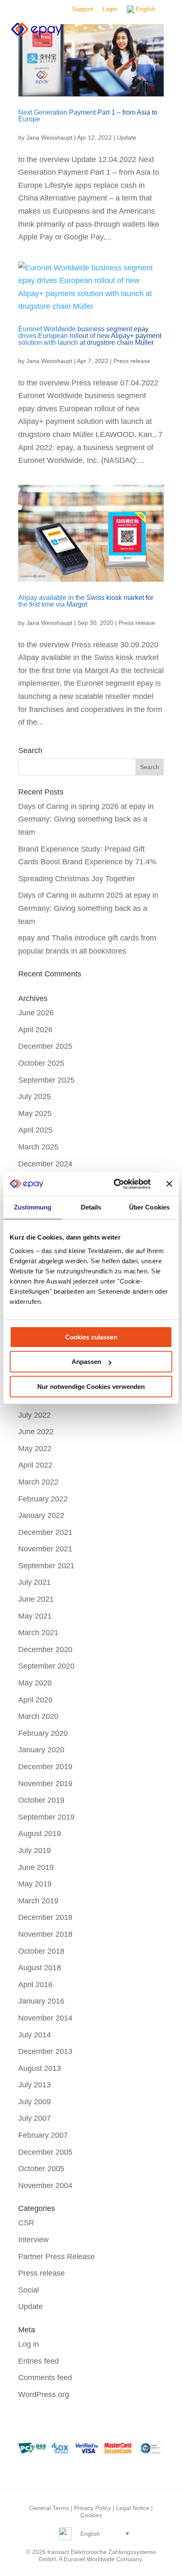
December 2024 (45, 1164)
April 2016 (35, 1985)
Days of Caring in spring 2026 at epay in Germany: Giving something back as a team (86, 819)
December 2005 (45, 2152)
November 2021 (45, 1549)
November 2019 (45, 1784)
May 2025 (35, 1113)
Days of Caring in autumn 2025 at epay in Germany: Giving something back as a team (88, 908)
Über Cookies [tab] (149, 1207)
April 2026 (35, 1030)
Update (127, 137)
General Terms (49, 2508)
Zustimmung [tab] (33, 1207)
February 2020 (43, 1733)
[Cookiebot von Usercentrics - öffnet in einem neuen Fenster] (114, 1184)
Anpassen (86, 1362)
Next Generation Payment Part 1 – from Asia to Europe (88, 116)
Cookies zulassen (91, 1337)
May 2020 (35, 1683)
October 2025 (41, 1063)
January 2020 (41, 1750)
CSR (26, 2223)
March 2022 (38, 1482)
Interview (33, 2240)
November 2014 (45, 2018)
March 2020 (38, 1716)
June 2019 (36, 1867)
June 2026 (36, 1013)
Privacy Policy (92, 2508)
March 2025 (38, 1147)
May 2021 (35, 1616)
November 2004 (45, 2186)
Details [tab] (91, 1207)
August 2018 (40, 1968)
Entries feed (39, 2361)
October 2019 (41, 1800)
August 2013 (40, 2068)
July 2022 (34, 1415)
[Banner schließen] (169, 1184)
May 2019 (35, 1884)
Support (83, 9)
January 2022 (41, 1515)
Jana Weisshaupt (49, 137)
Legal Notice (133, 2508)
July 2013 (34, 2085)
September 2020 (46, 1666)
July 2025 (34, 1097)
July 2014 (34, 2035)
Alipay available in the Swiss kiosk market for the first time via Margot (86, 601)
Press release (132, 361)
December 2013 (45, 2051)
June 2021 (36, 1599)
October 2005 (41, 2169)
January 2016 (41, 2001)
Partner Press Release (57, 2257)
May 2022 (35, 1449)
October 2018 (41, 1951)
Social (29, 2290)
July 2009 (34, 2102)
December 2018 (45, 1917)
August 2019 (40, 1834)
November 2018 (45, 1934)
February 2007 (43, 2135)
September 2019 (46, 1817)
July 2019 (34, 1850)
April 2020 (35, 1700)
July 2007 (34, 2118)
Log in (29, 2344)
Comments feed (45, 2378)
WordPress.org (44, 2395)
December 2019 (45, 1767)
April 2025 (35, 1130)
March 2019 (38, 1901)
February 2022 (43, 1499)
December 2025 (45, 1046)
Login (110, 9)
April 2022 (35, 1465)
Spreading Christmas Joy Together (77, 879)
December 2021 (45, 1532)
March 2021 (38, 1633)
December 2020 (45, 1650)
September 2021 (46, 1566)
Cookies (91, 2515)
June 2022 (36, 1432)
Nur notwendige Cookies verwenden (91, 1387)
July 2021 (34, 1582)
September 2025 (46, 1080)
